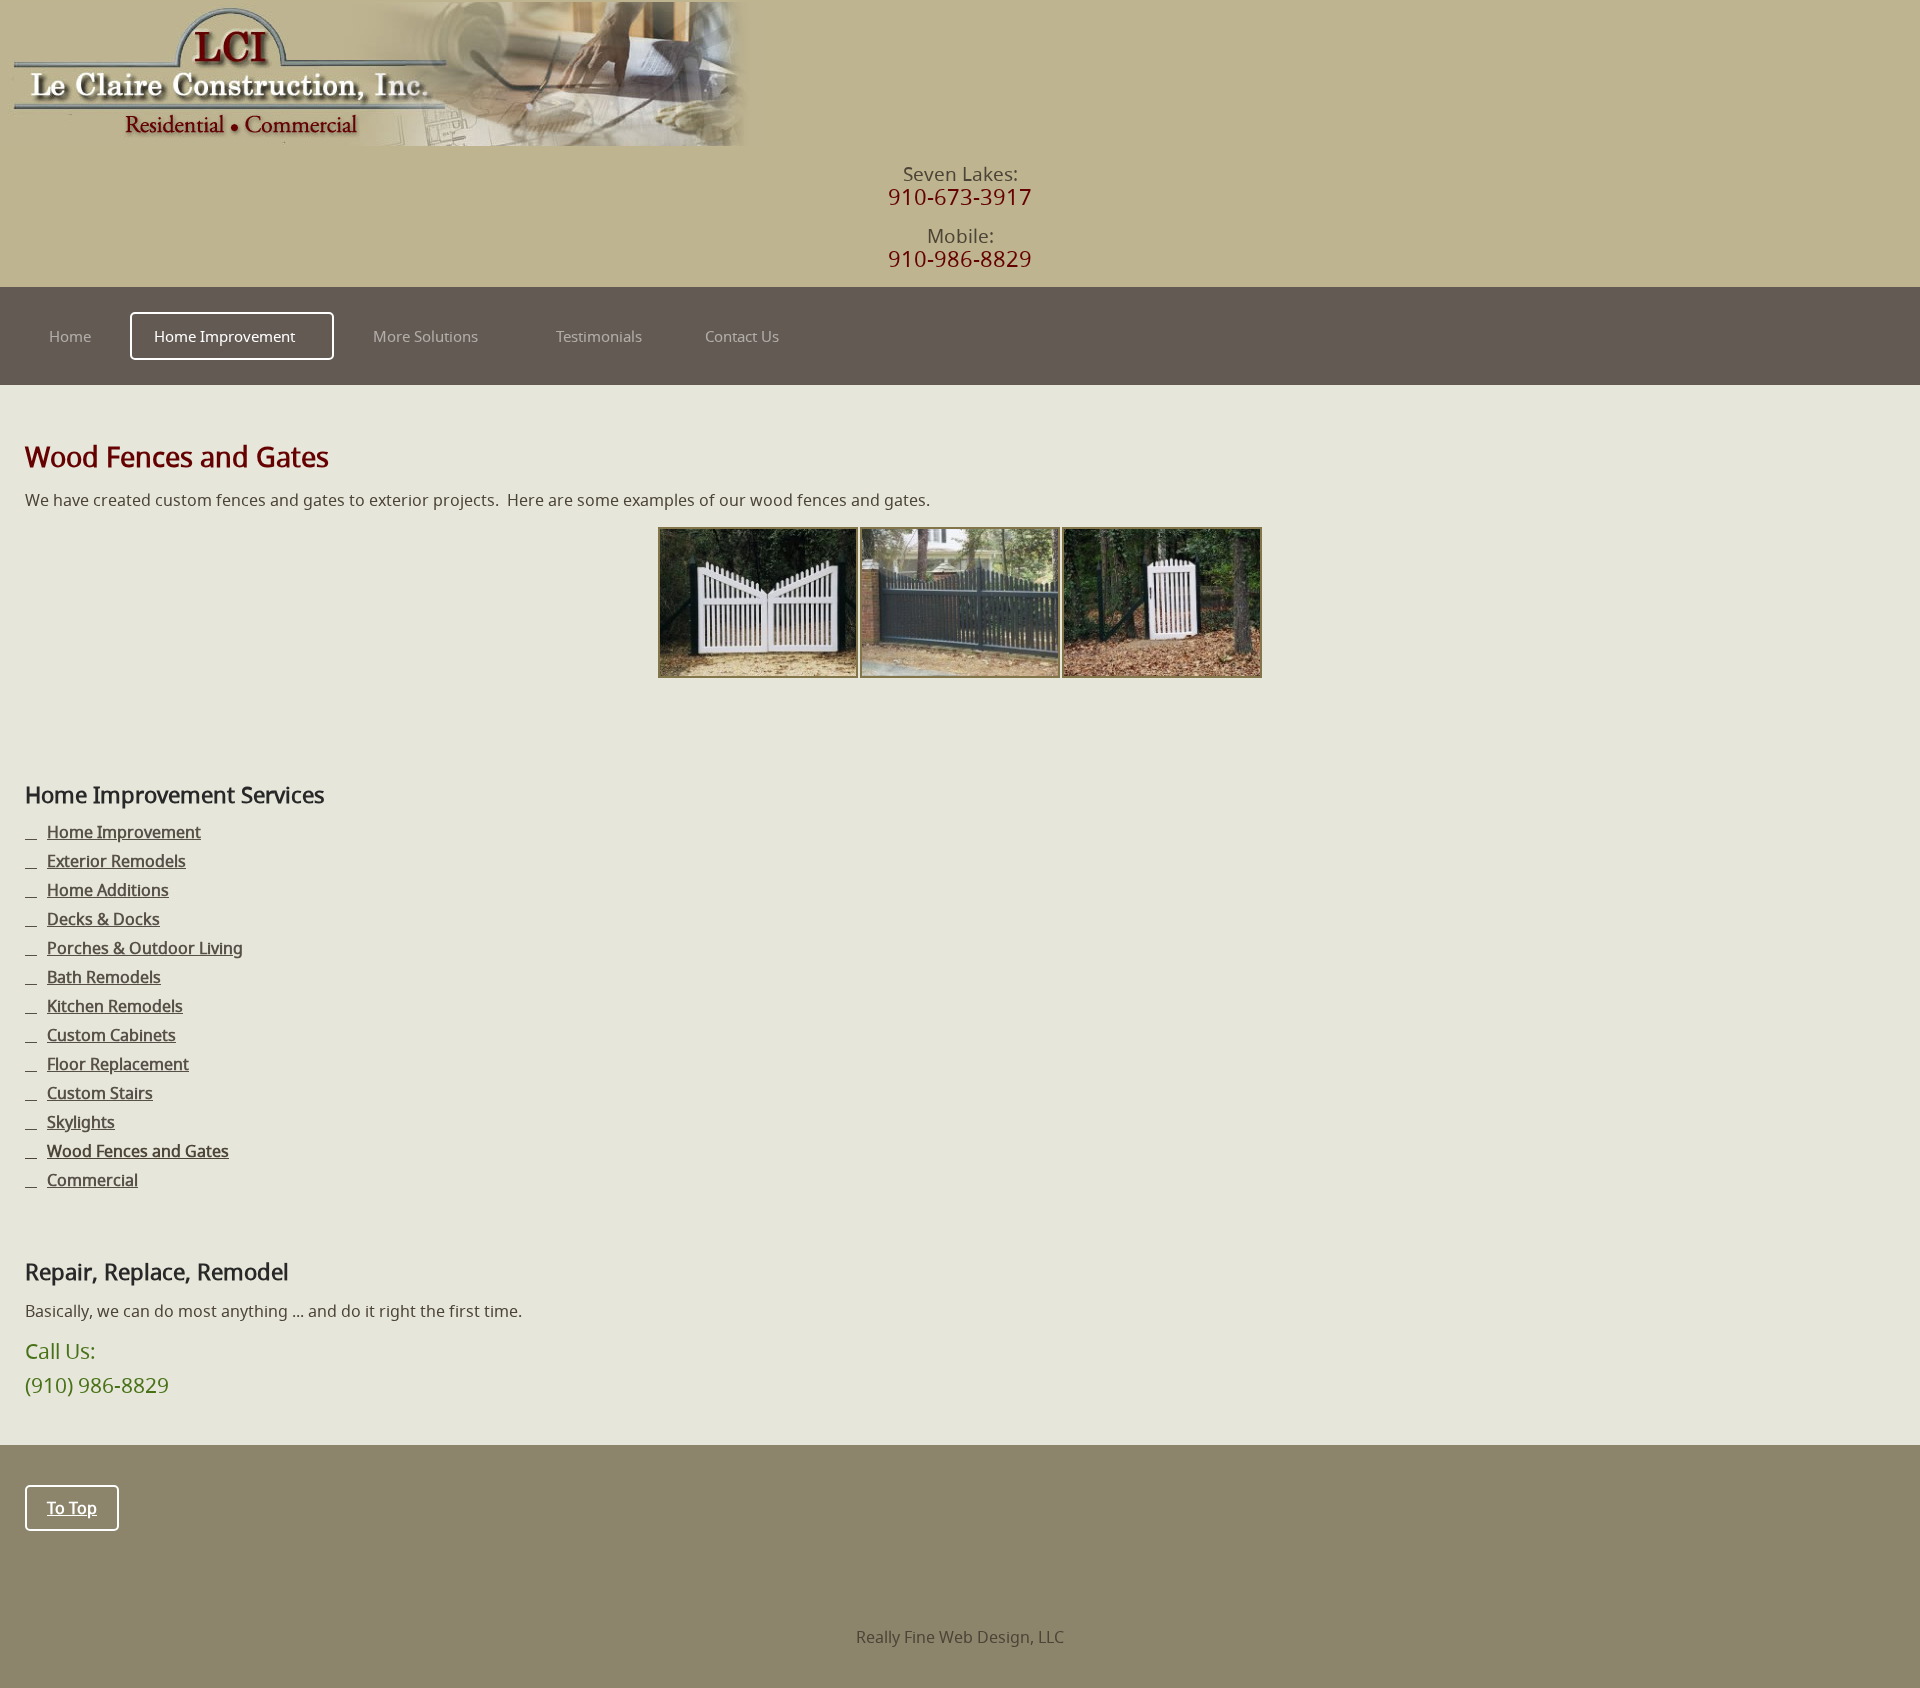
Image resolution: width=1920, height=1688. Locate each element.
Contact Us (742, 336)
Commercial (92, 1180)
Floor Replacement (118, 1064)
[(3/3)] (1162, 602)
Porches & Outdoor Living (145, 948)
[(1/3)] (758, 602)
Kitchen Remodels (115, 1006)
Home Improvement (224, 336)
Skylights (81, 1122)
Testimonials (599, 336)
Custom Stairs (100, 1093)
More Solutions (425, 336)
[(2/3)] (960, 602)
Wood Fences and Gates (138, 1151)
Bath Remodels (104, 977)
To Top (72, 1508)
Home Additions (108, 890)
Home (70, 336)
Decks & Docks (103, 919)
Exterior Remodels (116, 861)
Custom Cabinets (111, 1035)
